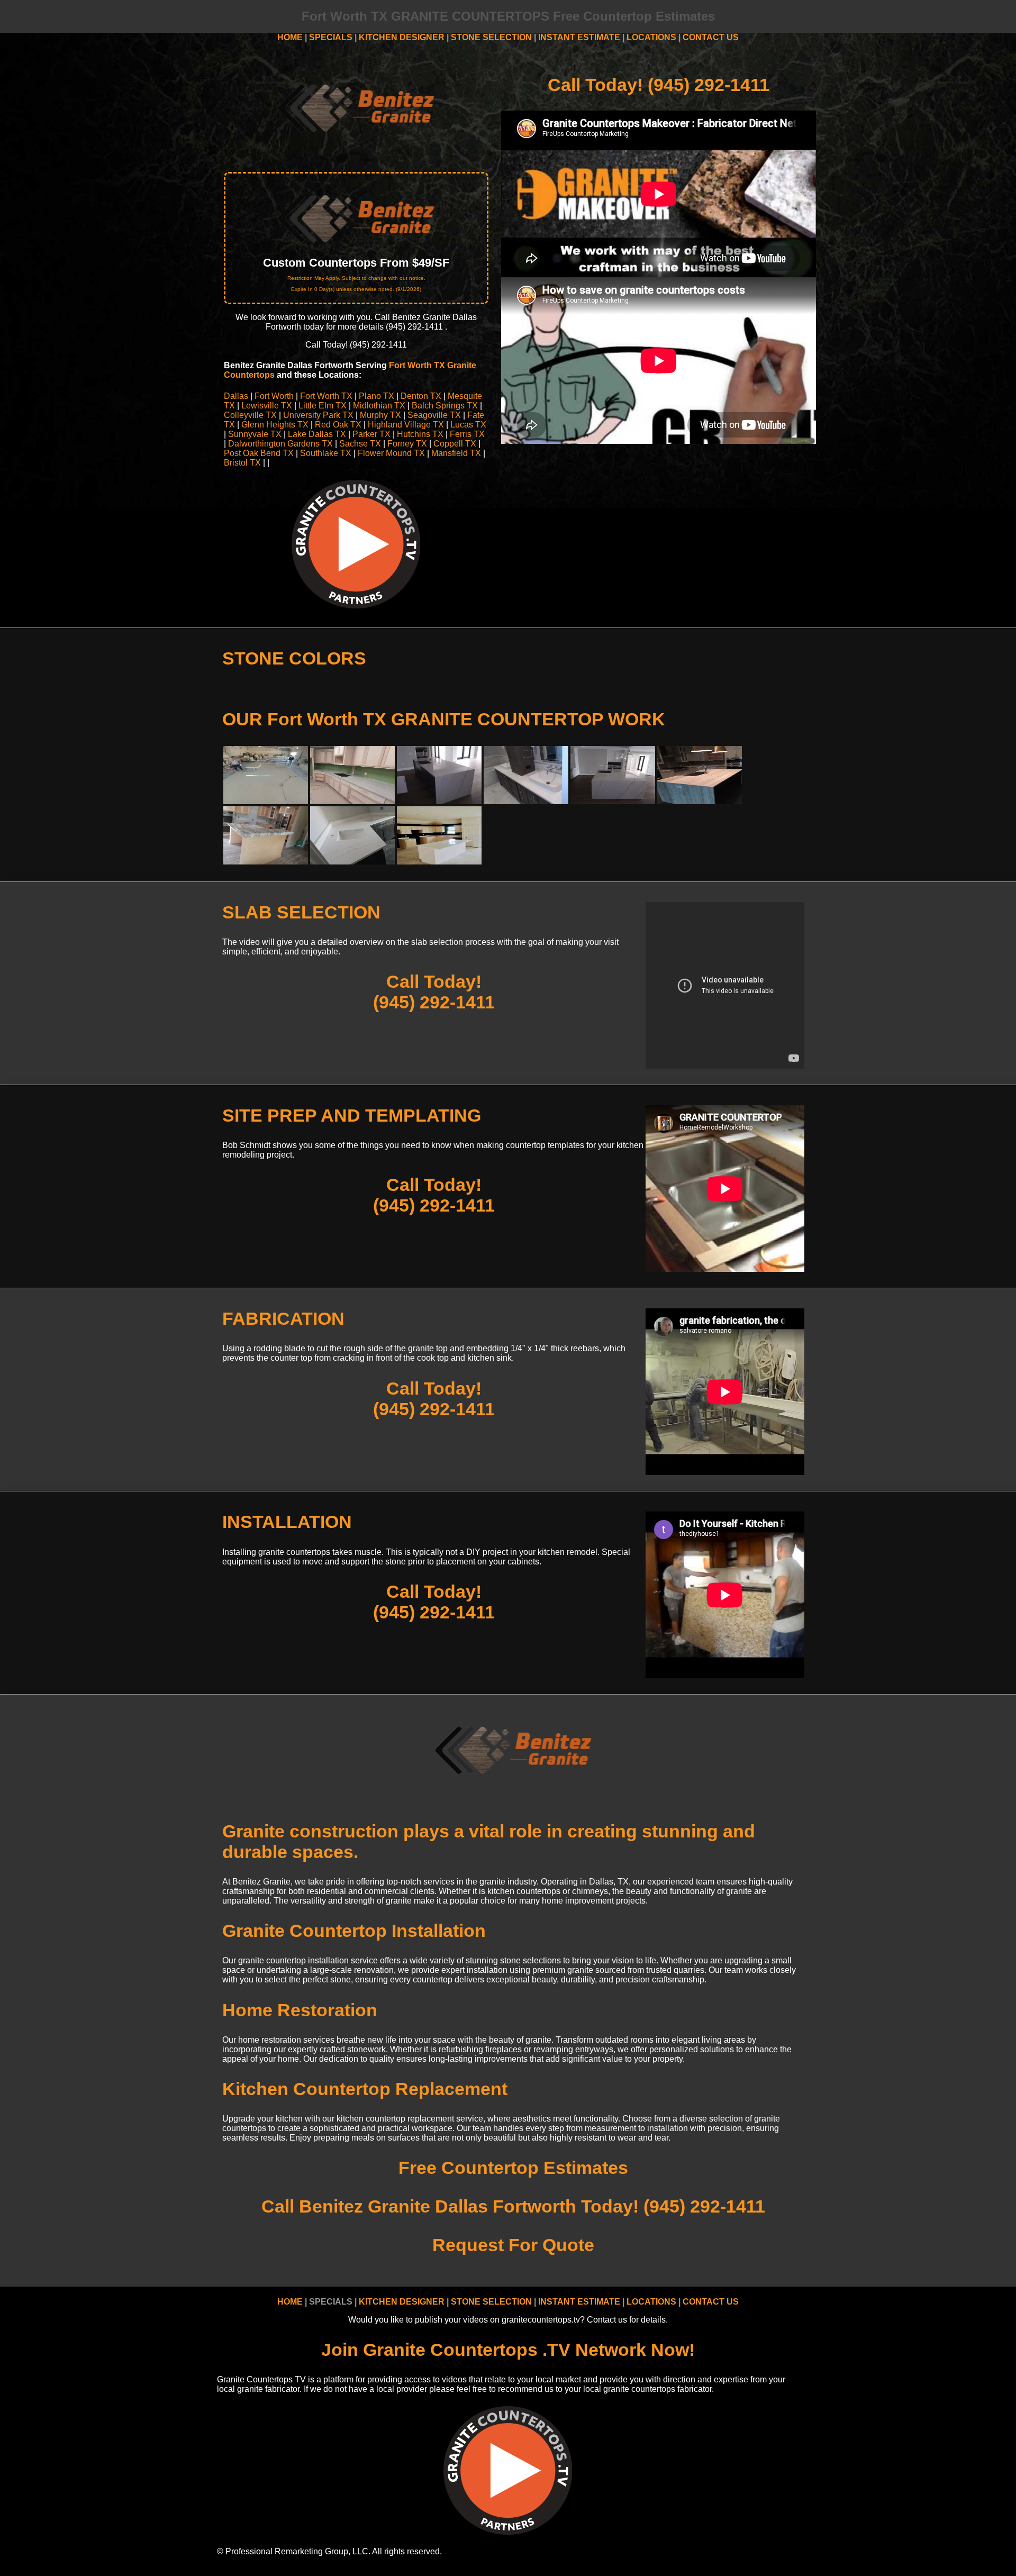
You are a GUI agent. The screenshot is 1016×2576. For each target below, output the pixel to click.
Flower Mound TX (391, 453)
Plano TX (377, 396)
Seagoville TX (434, 415)
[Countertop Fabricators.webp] (352, 862)
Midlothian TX (379, 406)
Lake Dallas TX (317, 434)
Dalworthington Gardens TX (280, 444)
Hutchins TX (420, 434)
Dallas (236, 396)
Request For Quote (513, 2245)
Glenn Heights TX (275, 425)
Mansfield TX (456, 453)
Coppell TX (455, 444)
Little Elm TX (323, 406)
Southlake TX (326, 453)
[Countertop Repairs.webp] (439, 862)
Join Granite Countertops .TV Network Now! (508, 2350)
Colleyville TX (250, 415)
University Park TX (318, 415)
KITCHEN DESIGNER (402, 37)
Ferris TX (467, 434)
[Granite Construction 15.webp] (613, 801)
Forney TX (407, 444)
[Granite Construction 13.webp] (439, 801)
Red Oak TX (338, 425)
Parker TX (371, 434)
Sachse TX (360, 444)
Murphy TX (380, 415)
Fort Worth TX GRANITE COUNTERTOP (435, 719)
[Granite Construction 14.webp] (526, 801)
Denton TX (421, 396)
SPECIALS (331, 37)
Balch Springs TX (445, 406)
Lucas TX (468, 425)
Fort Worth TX (326, 396)
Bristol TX (242, 463)
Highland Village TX (406, 425)
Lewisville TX (267, 406)
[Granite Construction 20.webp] (266, 862)
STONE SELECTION (491, 37)
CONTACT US (711, 37)
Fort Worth (274, 396)
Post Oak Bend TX (259, 453)
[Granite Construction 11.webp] (352, 801)
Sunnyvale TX (255, 434)
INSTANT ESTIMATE (579, 37)
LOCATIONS (651, 37)
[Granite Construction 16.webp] (700, 801)
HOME (290, 37)
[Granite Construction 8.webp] (266, 801)
